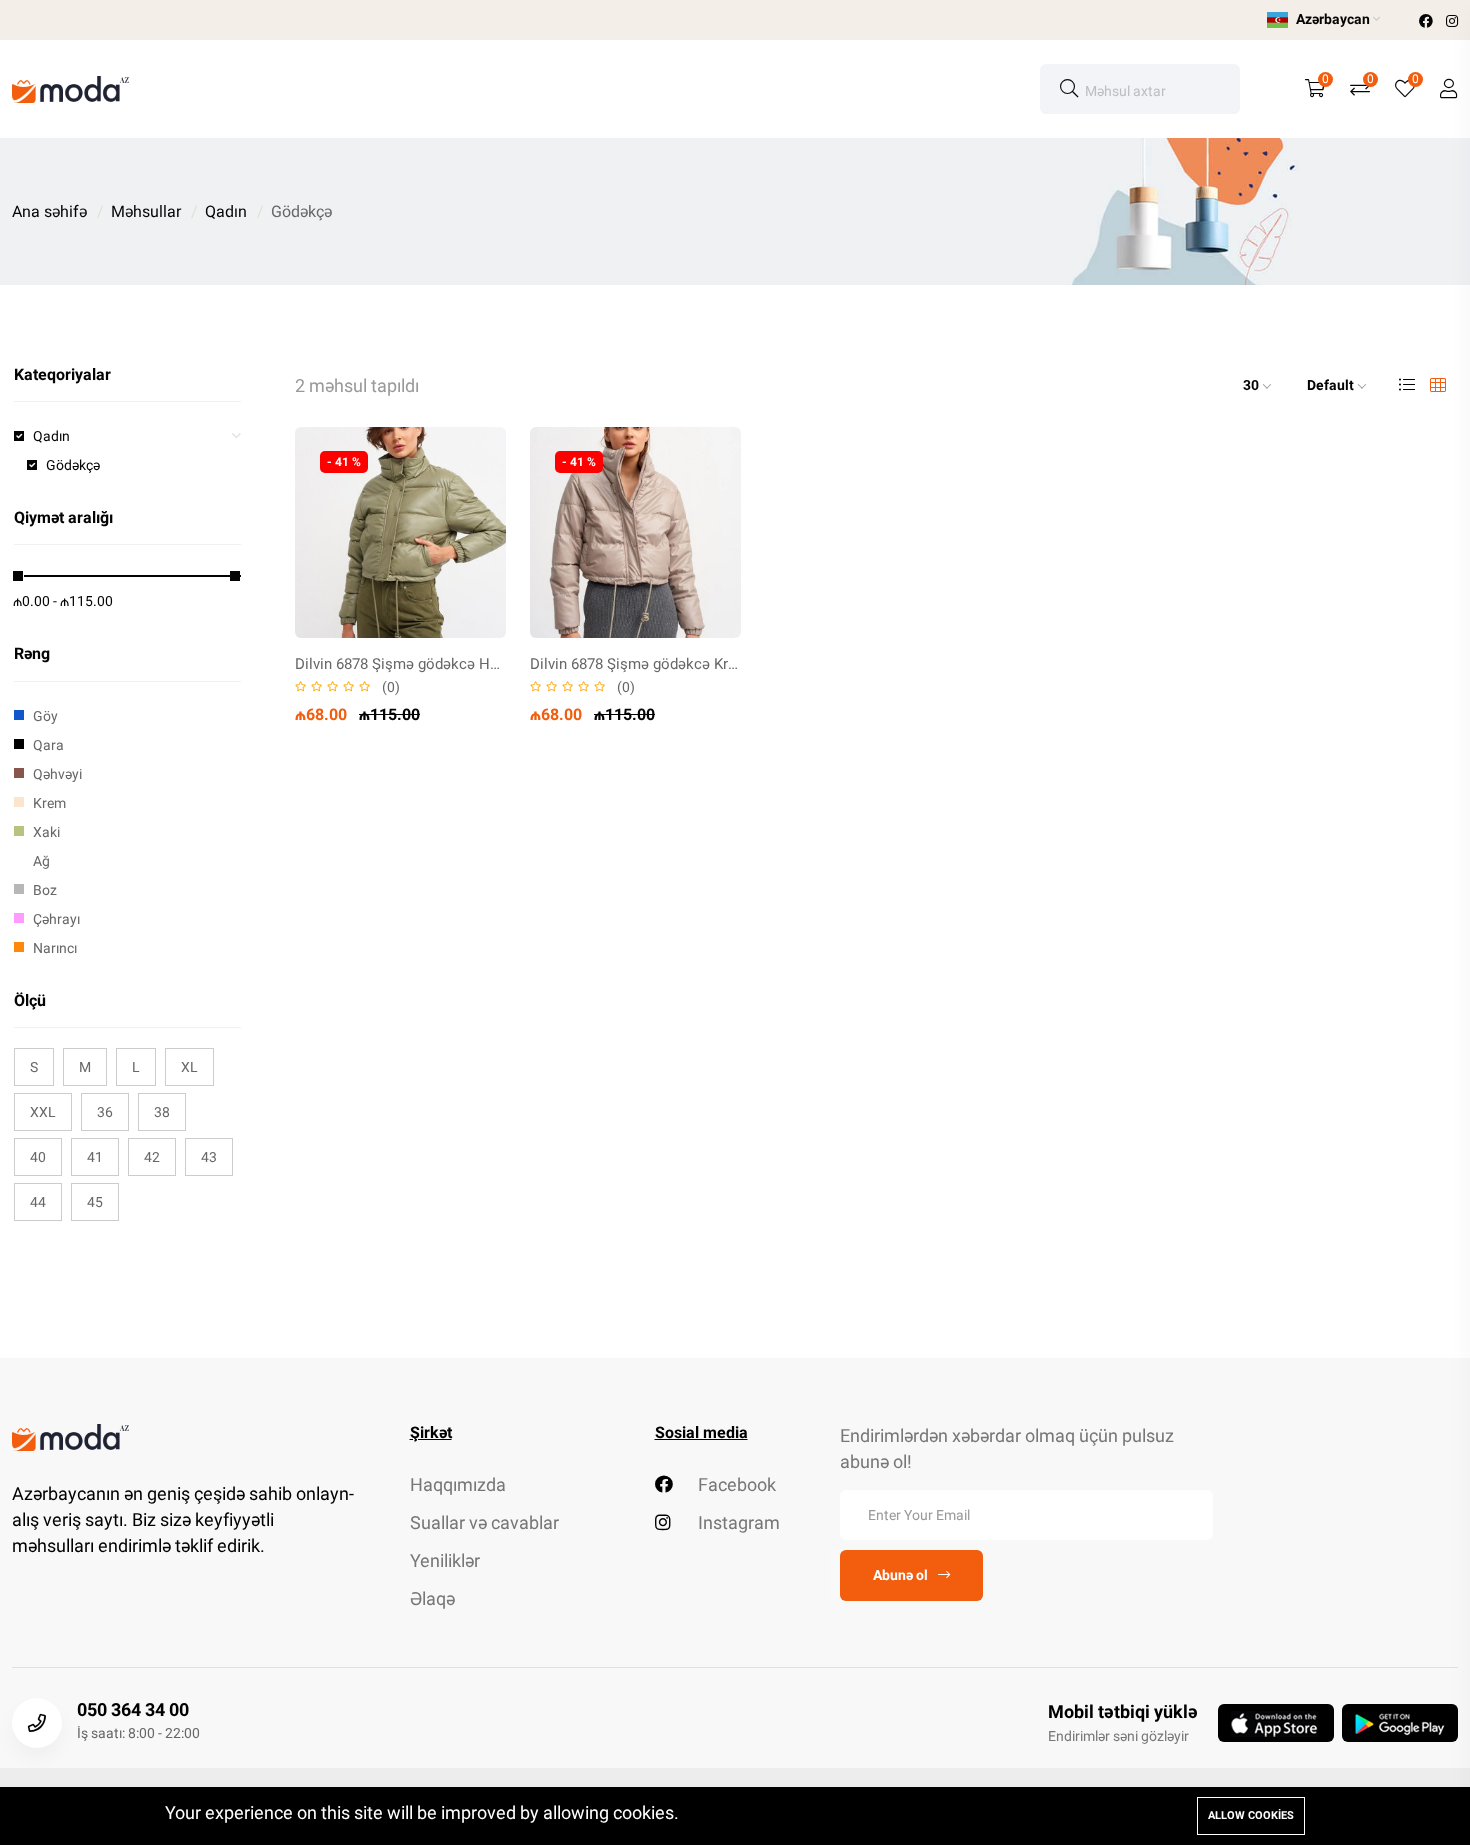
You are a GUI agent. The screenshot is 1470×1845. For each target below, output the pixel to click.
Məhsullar (146, 211)
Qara (48, 745)
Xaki (46, 832)
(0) (391, 687)
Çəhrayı (56, 919)
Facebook (735, 1484)
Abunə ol (900, 1575)
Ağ (41, 861)
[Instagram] (1452, 21)
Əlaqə (432, 1598)
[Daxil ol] (1449, 89)
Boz (45, 890)
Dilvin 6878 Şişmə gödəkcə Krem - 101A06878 (682, 664)
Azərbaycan (1333, 19)
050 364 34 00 (133, 1710)
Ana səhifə (49, 211)
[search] (1069, 89)
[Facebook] (1427, 21)
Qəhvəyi (57, 774)
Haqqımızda (458, 1484)
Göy (45, 716)
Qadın (226, 211)
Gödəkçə (73, 465)
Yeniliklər (445, 1560)
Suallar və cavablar (484, 1522)
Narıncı (55, 948)
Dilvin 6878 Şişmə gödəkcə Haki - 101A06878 (445, 664)
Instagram (737, 1522)
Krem (49, 803)
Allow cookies (1251, 1815)
